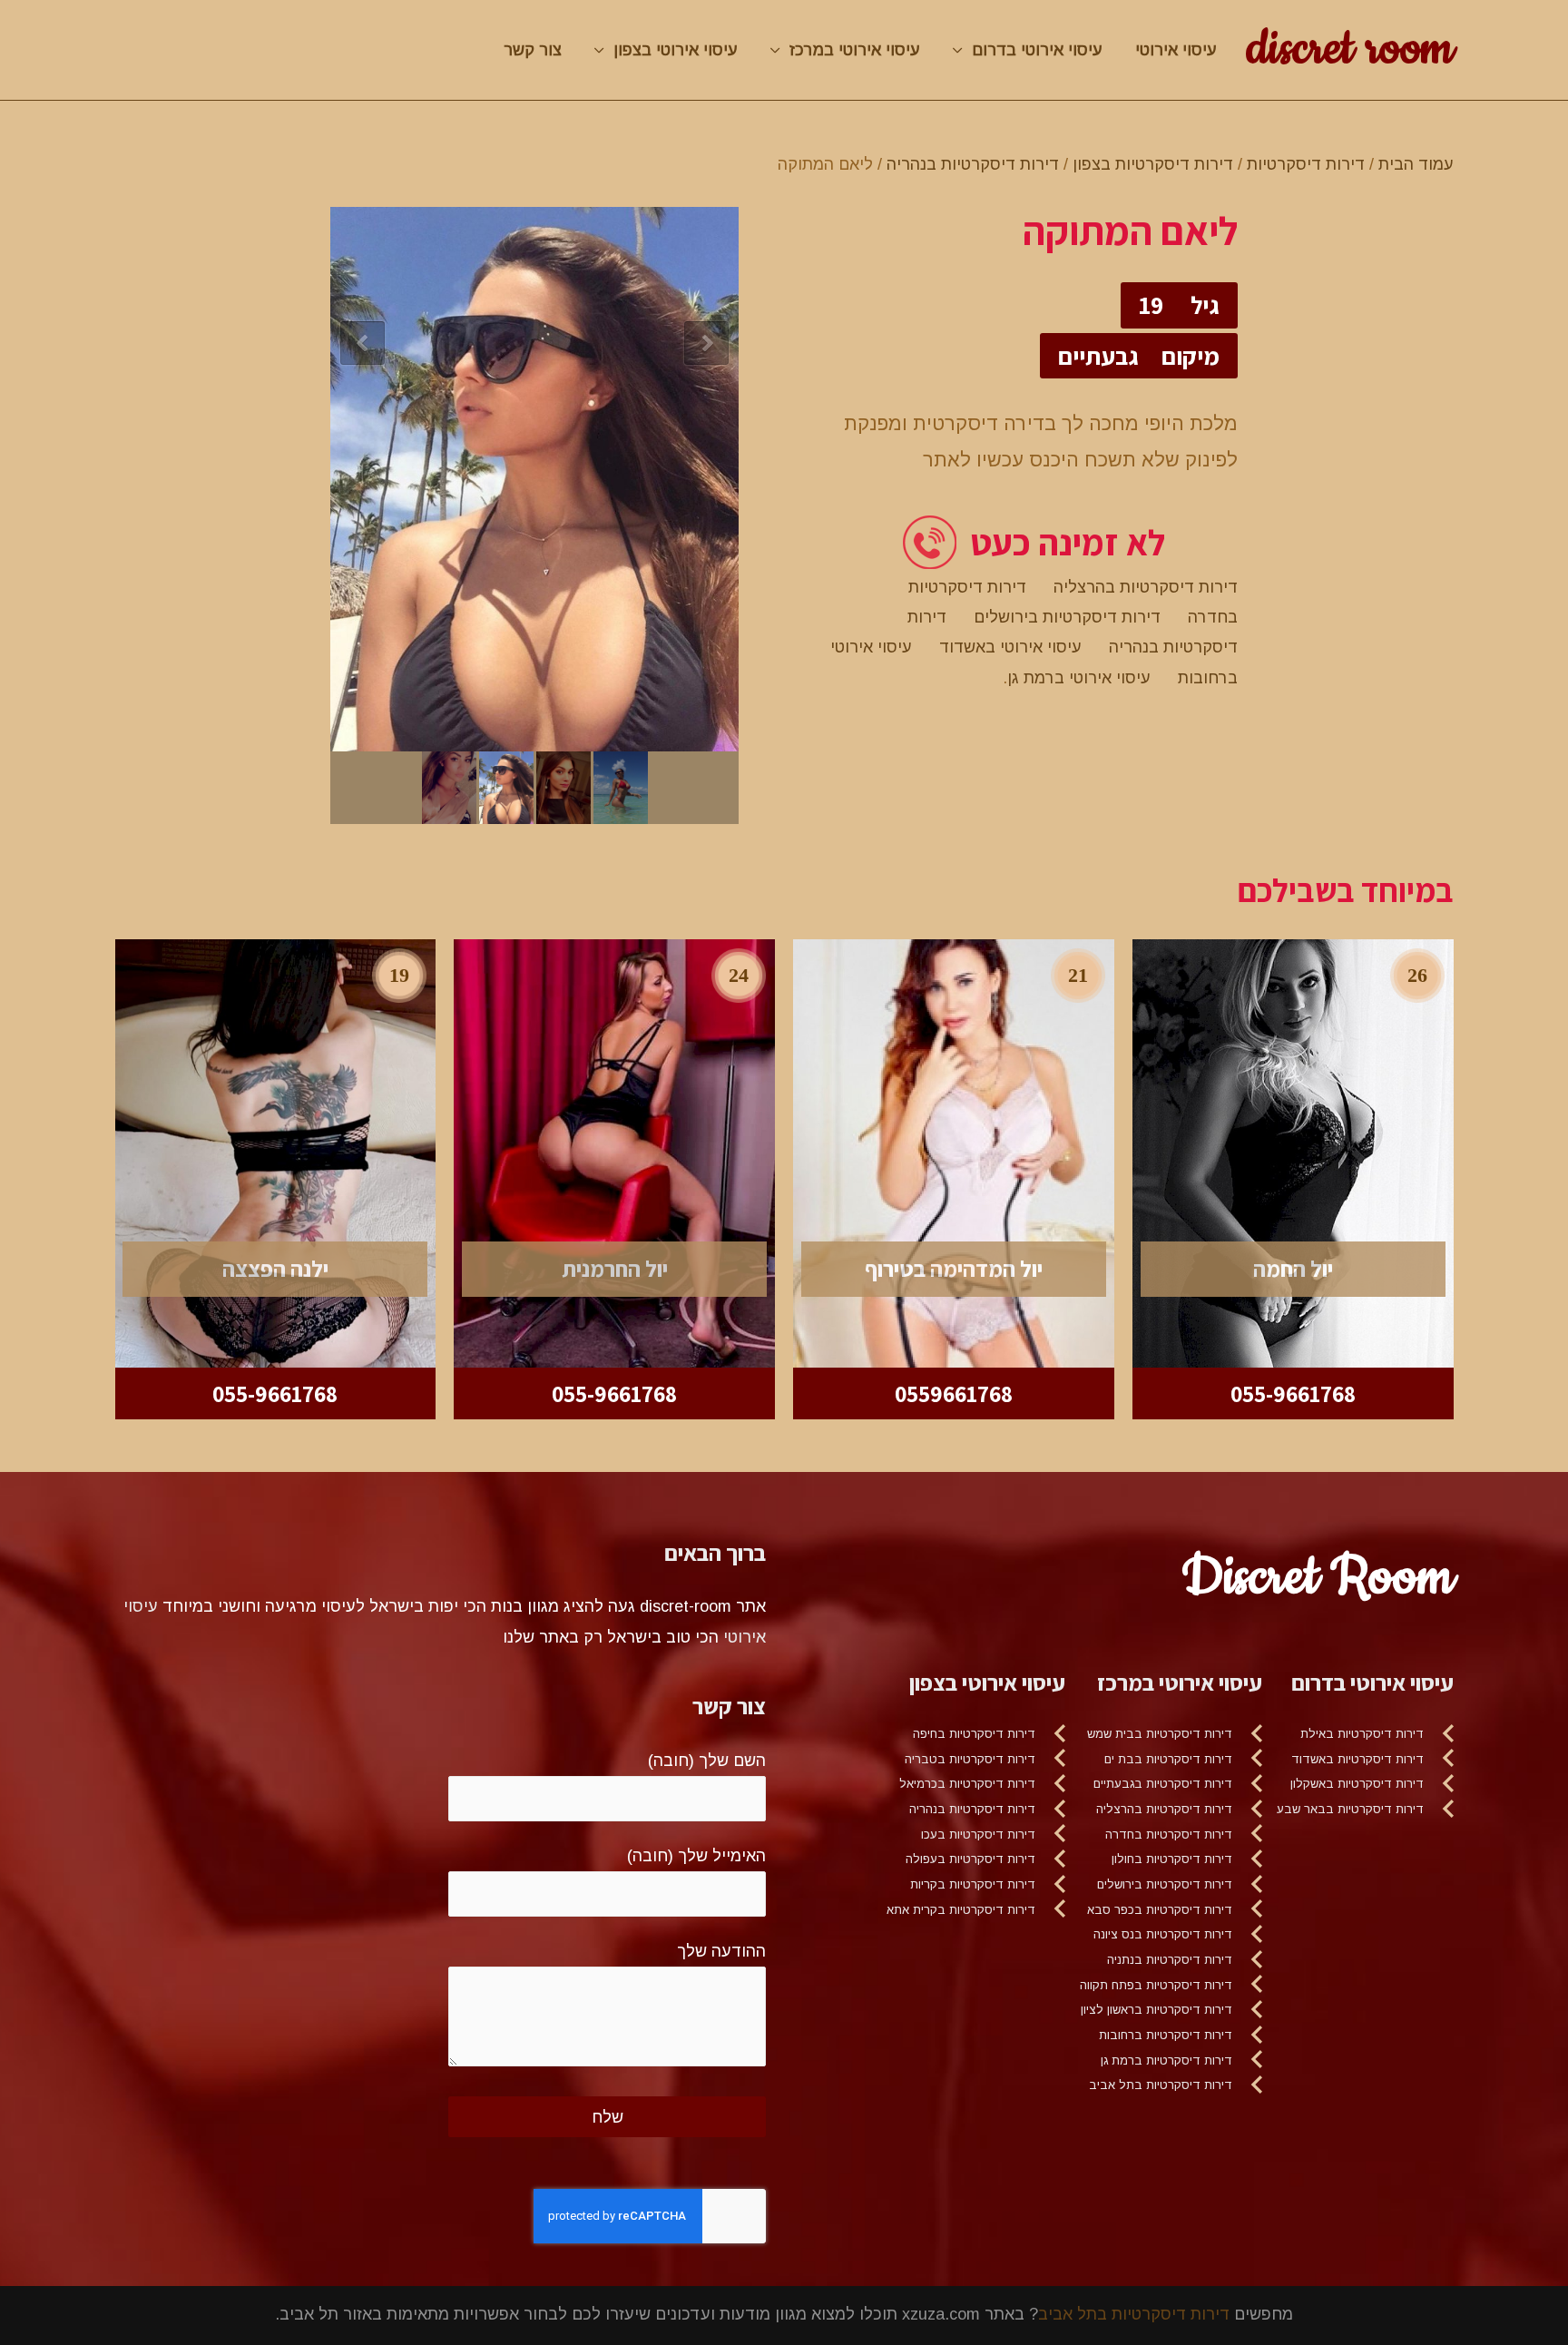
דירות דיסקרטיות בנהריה (973, 164)
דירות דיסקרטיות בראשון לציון (1156, 2010)
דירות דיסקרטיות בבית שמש (1160, 1734)
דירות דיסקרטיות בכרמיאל (967, 1784)
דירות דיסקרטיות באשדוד (1357, 1759)
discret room (1350, 49)
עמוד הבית (1416, 164)
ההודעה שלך (721, 1951)
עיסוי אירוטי (1176, 50)
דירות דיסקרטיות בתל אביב (1161, 2085)
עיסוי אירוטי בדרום (1037, 50)
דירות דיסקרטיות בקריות (973, 1884)
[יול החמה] (1293, 1153)
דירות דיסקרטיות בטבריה (970, 1759)
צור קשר (533, 50)
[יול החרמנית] (614, 1153)
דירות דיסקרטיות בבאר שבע (1350, 1809)
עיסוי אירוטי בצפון (676, 50)
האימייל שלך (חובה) (696, 1856)
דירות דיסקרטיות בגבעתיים (1163, 1784)
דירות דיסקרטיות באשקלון (1357, 1784)
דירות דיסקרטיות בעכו (978, 1835)
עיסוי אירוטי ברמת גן (1079, 678)
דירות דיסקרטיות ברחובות (1166, 2035)
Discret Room (1318, 1577)
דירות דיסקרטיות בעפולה (970, 1859)
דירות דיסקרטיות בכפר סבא (1160, 1910)
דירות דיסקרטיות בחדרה (1169, 1835)
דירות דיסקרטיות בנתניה (1170, 1960)
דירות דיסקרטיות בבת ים (1168, 1759)
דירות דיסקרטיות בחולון (1172, 1859)
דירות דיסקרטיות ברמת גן (1166, 2060)
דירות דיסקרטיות (1306, 164)
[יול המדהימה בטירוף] (954, 1153)
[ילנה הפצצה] (276, 1153)
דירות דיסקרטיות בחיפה (974, 1734)
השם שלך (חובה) (707, 1761)
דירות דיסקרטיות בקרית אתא (961, 1910)
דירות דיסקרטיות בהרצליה (1146, 587)
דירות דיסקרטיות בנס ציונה (1163, 1934)
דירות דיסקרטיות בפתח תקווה (1156, 1985)
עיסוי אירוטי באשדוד (1010, 647)
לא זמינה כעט (1068, 542)
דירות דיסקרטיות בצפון (1153, 164)
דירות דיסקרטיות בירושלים (1067, 617)
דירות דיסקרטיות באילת (1362, 1734)
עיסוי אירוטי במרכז (855, 50)
